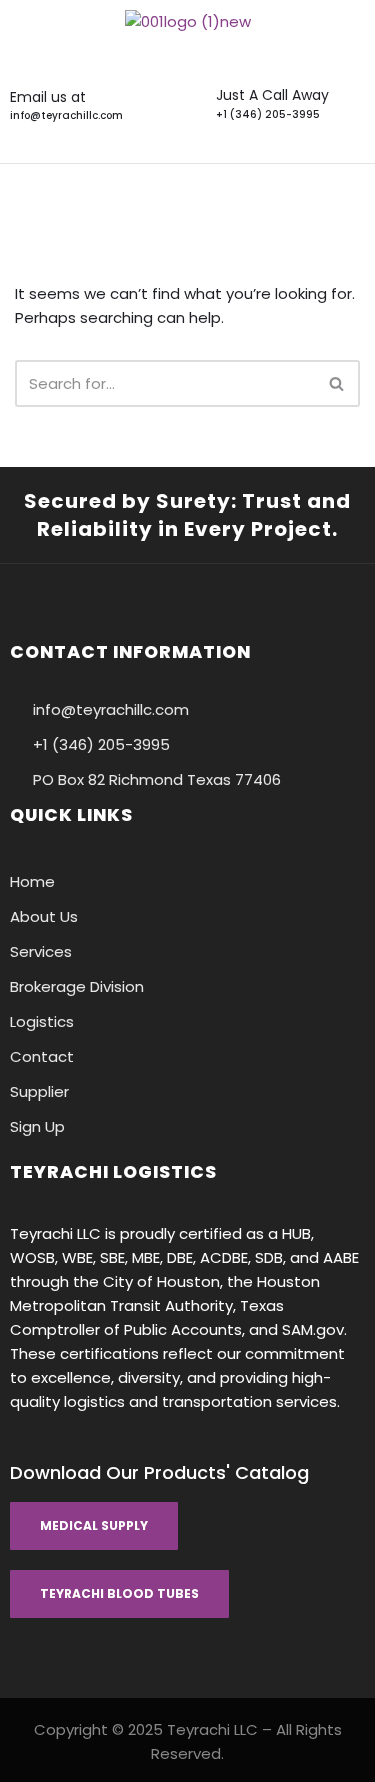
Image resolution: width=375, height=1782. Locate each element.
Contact (42, 1056)
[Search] (337, 383)
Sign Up (37, 1126)
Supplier (39, 1091)
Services (41, 951)
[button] (187, 192)
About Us (44, 916)
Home (32, 881)
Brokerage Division (77, 986)
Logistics (42, 1021)
